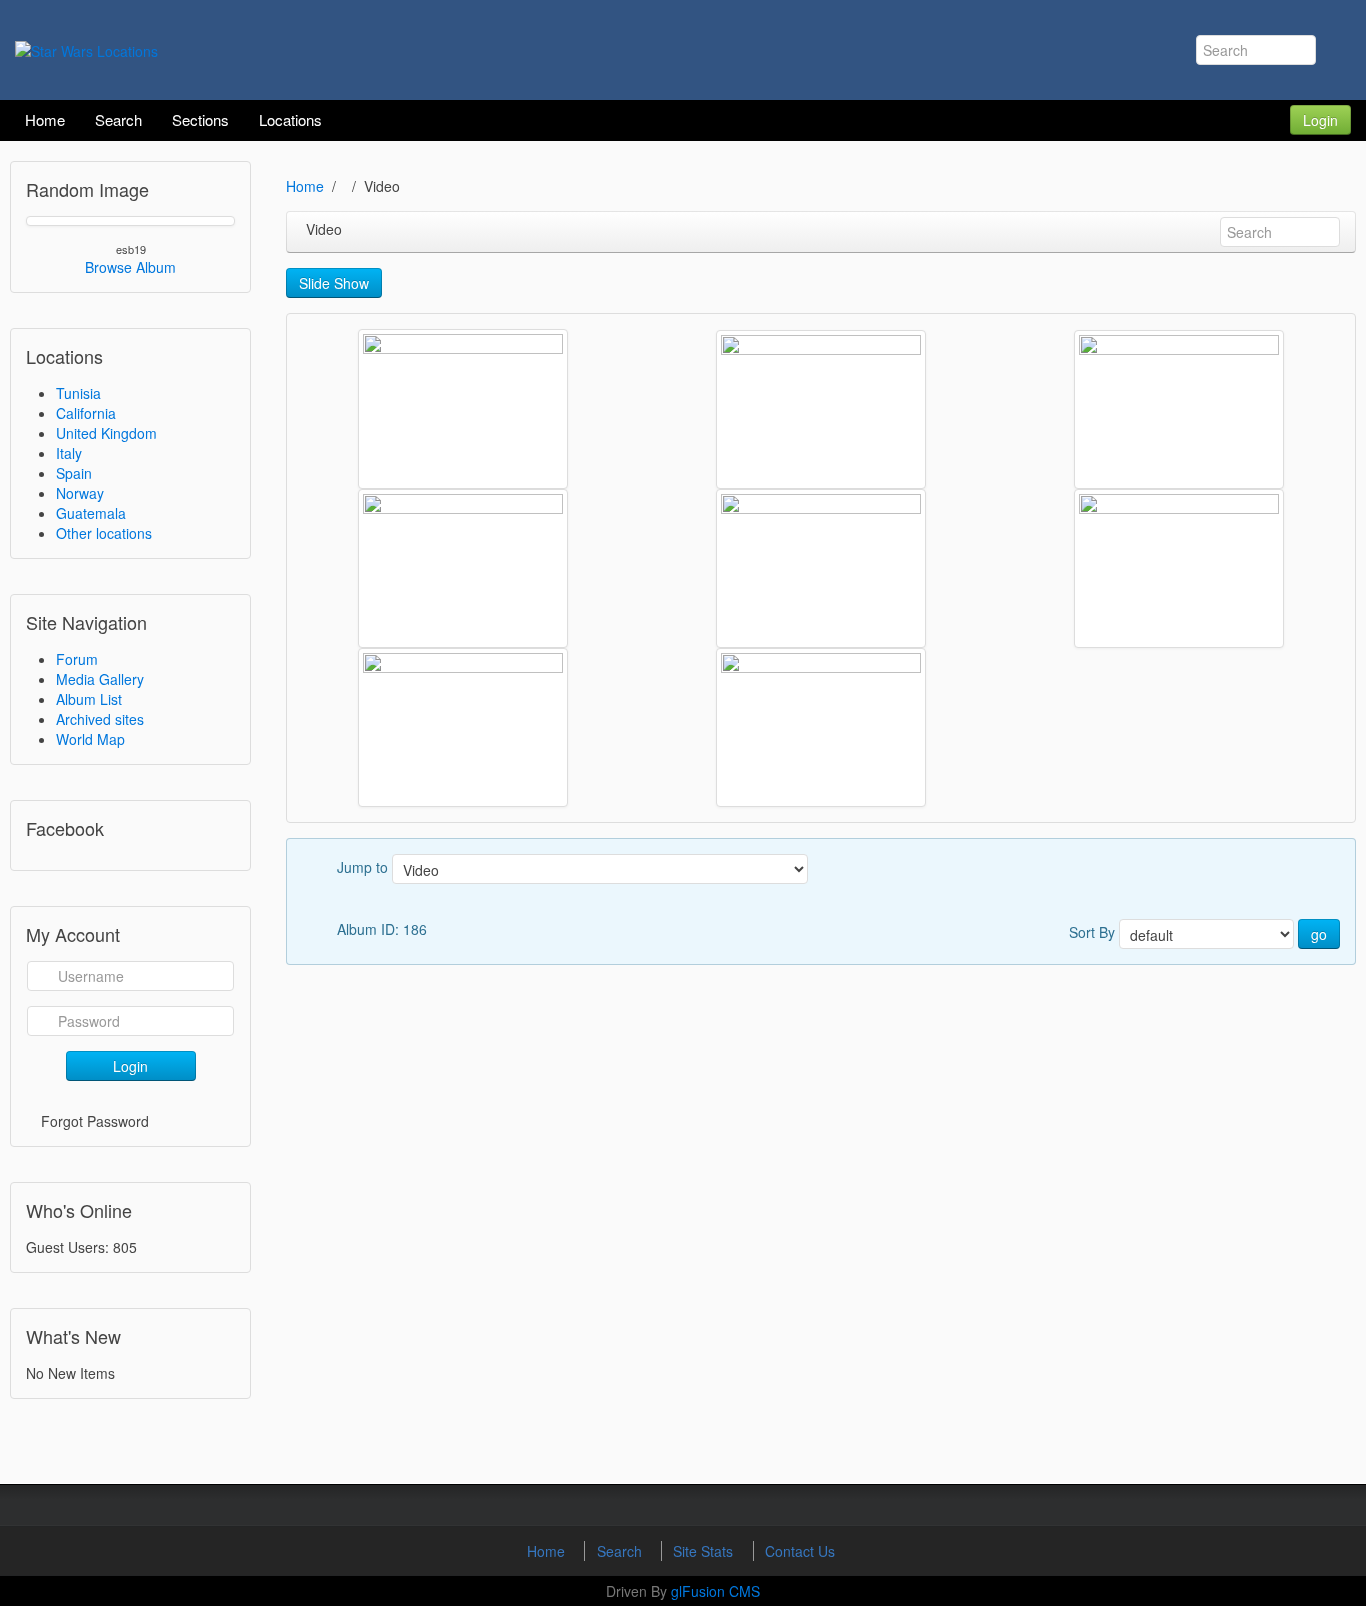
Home (305, 186)
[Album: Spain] (1179, 409)
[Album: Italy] (1179, 568)
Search (621, 1551)
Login (1320, 120)
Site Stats (705, 1551)
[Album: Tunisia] (821, 409)
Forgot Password (95, 1121)
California (86, 413)
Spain (74, 473)
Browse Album (130, 267)
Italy (69, 453)
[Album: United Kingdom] (463, 409)
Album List (89, 699)
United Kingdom (106, 433)
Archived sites (100, 719)
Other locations (104, 533)
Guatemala (91, 513)
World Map (90, 739)
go (1319, 934)
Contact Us (800, 1551)
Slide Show (334, 283)
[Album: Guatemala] (463, 727)
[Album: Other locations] (463, 568)
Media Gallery (100, 679)
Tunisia (78, 393)
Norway (80, 493)
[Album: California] (821, 727)
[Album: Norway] (821, 568)
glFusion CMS (715, 1591)
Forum (77, 659)
